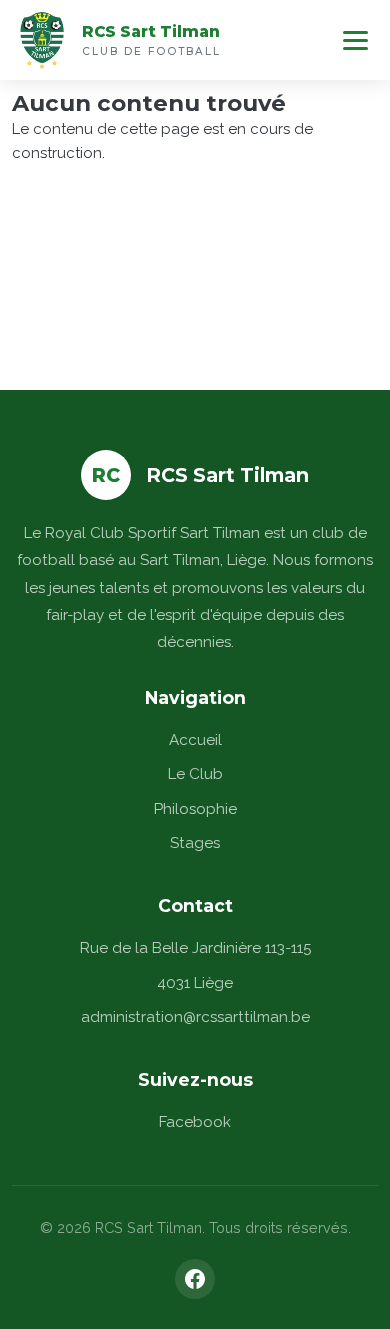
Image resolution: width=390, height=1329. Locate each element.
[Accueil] (42, 40)
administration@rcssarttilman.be (195, 1017)
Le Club (195, 774)
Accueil (195, 740)
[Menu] (355, 40)
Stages (195, 843)
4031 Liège (195, 983)
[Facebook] (195, 1279)
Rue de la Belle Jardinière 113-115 (195, 948)
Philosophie (195, 809)
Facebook (195, 1122)
